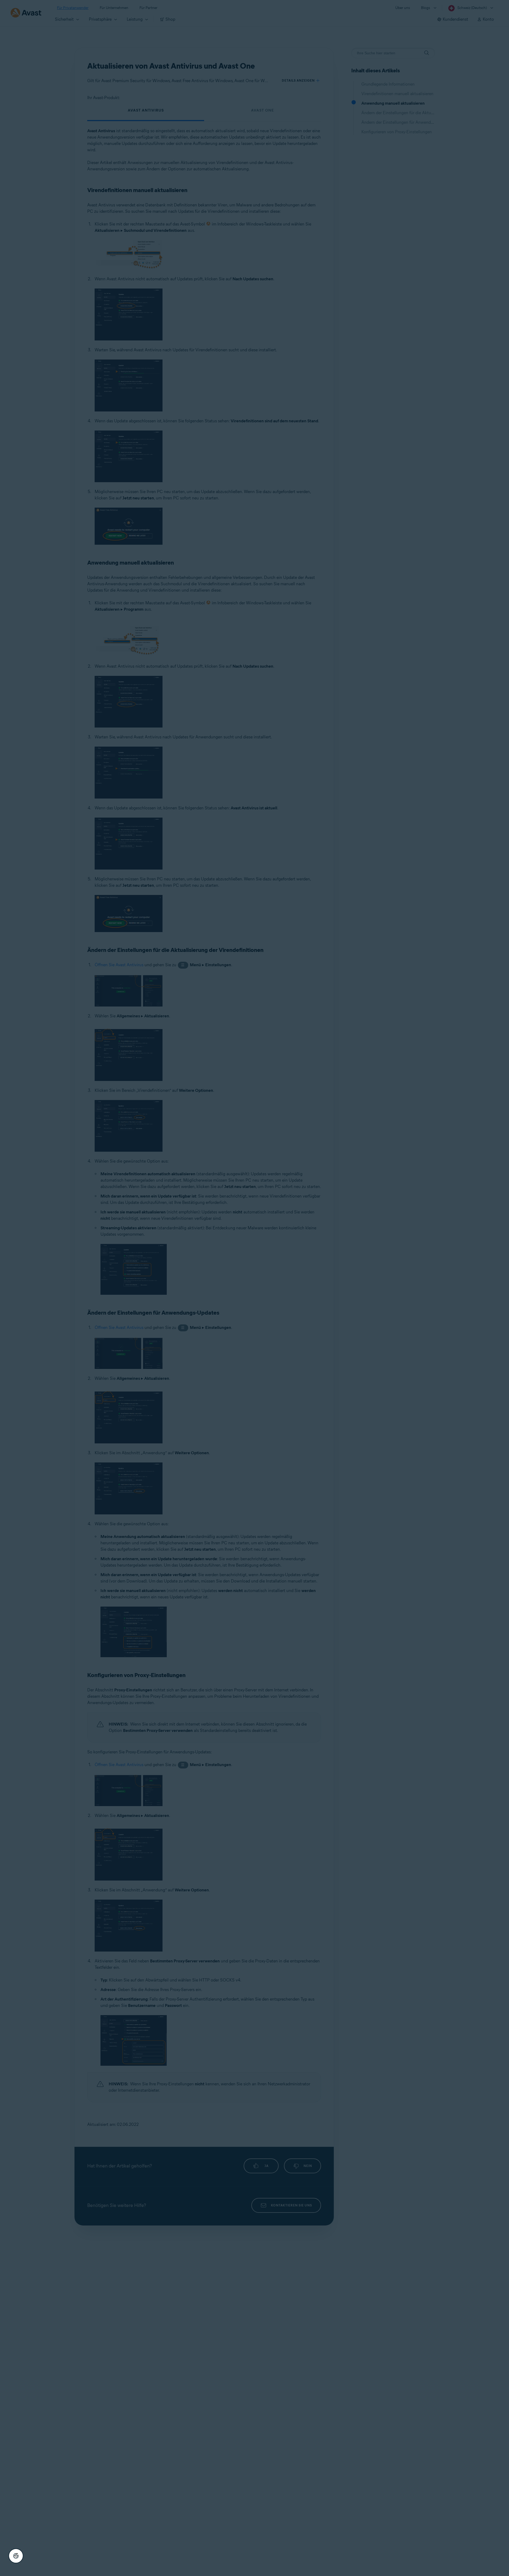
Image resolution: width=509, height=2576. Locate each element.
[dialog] (254, 1288)
